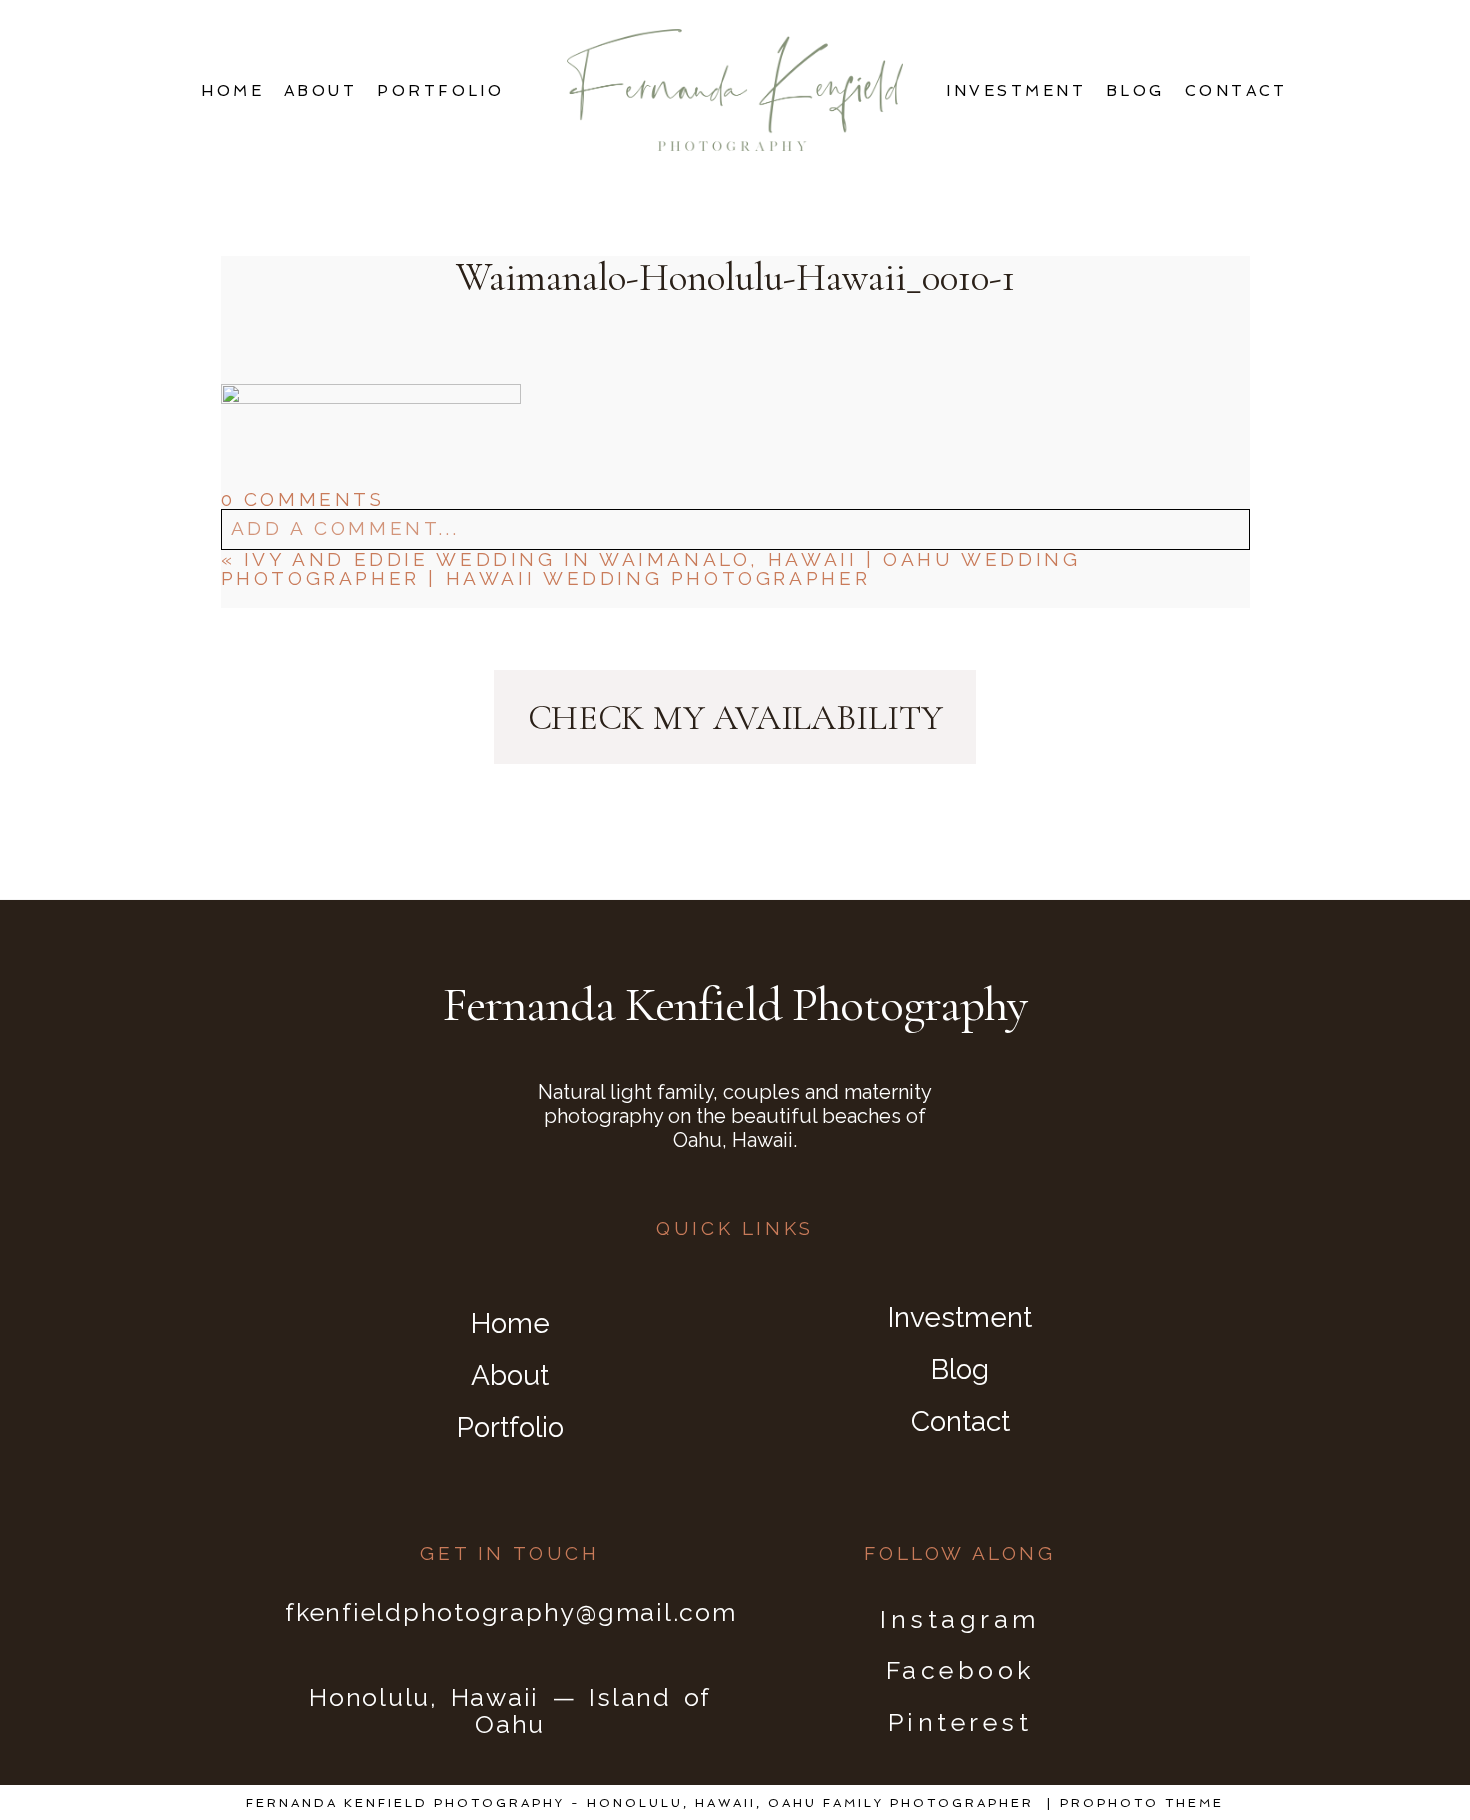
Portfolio (440, 91)
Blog (1135, 91)
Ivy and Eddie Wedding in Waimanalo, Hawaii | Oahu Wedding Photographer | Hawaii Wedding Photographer (651, 568)
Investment (1016, 91)
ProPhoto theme (1142, 1803)
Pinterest (960, 1722)
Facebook (960, 1670)
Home (232, 91)
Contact (1236, 91)
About (320, 91)
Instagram (960, 1619)
